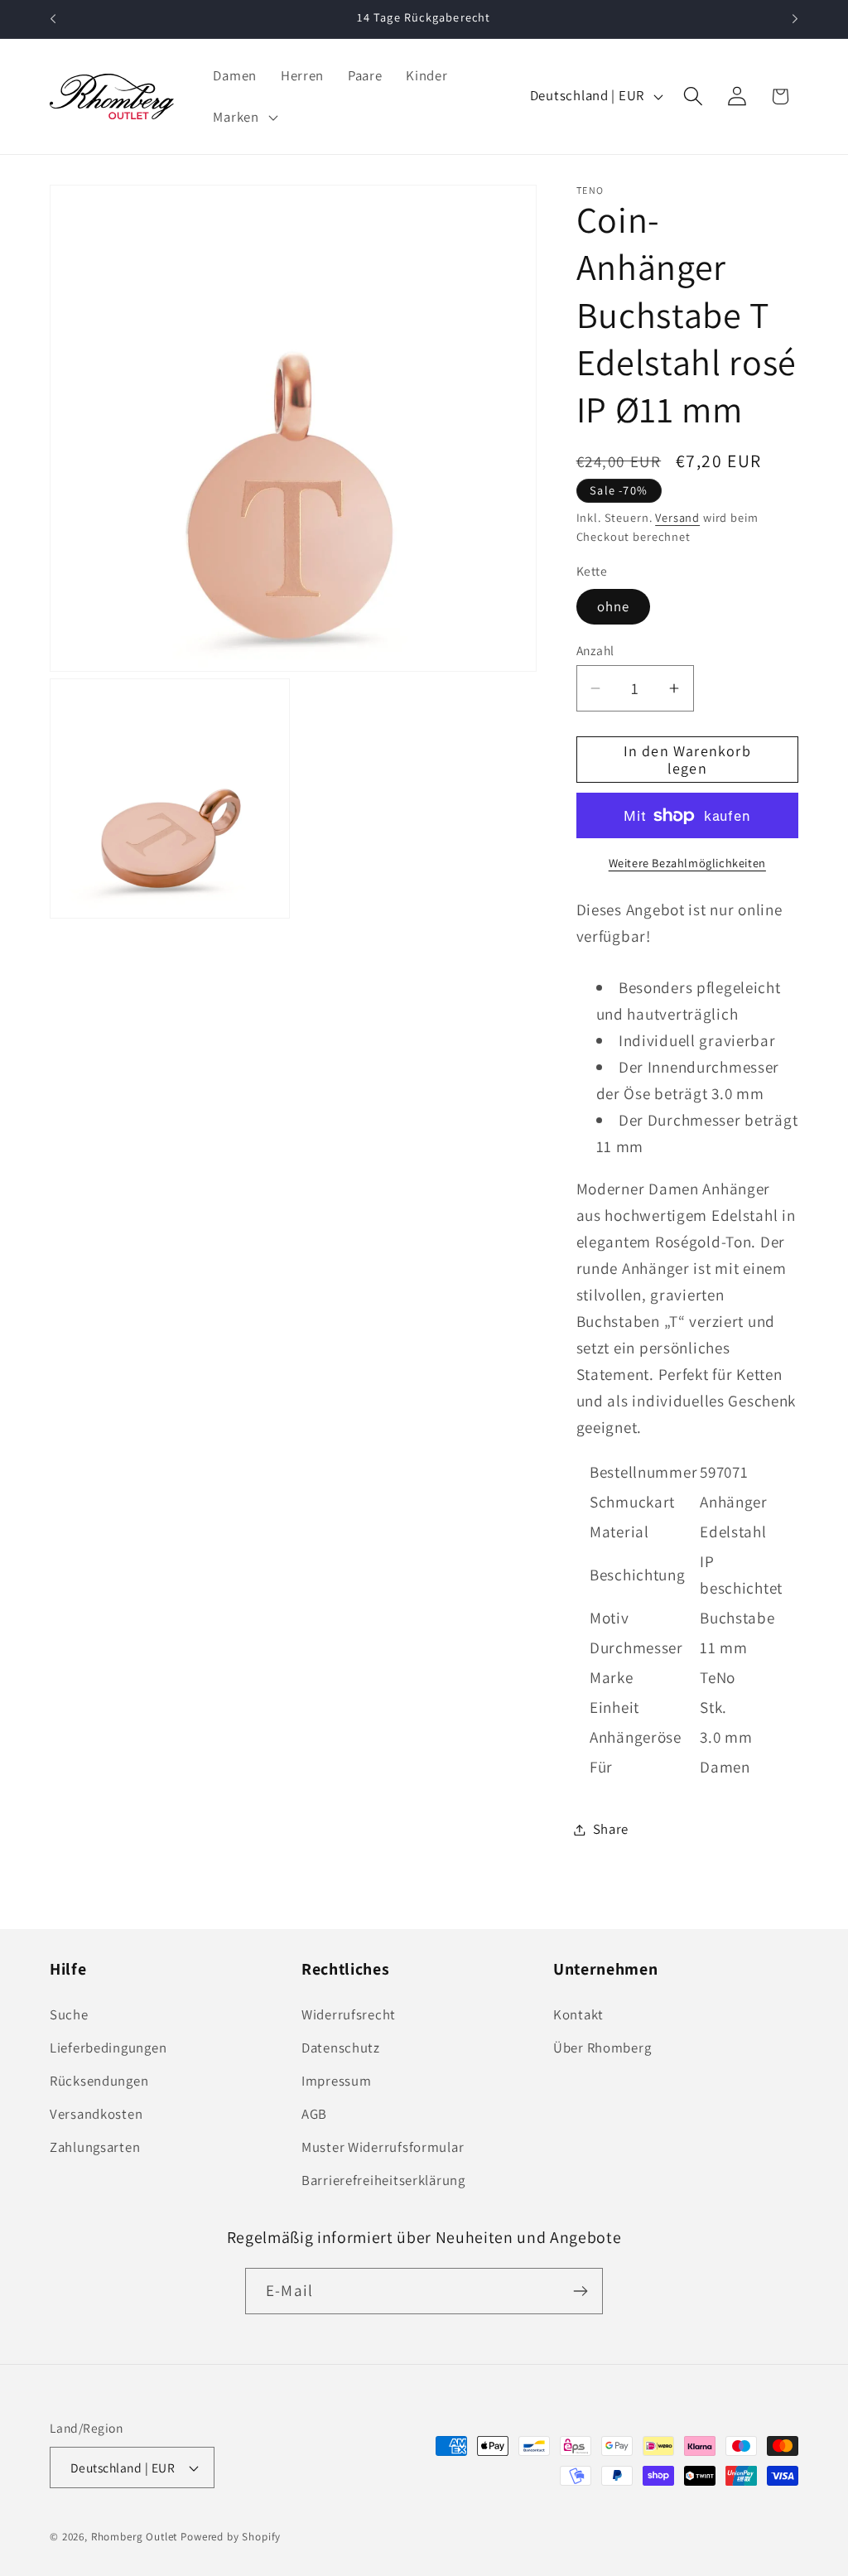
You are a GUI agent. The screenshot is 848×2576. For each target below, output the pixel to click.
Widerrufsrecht (349, 2014)
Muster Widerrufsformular (383, 2147)
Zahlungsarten (95, 2147)
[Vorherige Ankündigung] (53, 19)
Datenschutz (341, 2048)
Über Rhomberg (602, 2048)
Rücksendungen (99, 2081)
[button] (243, 117)
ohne (614, 606)
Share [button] (611, 1829)
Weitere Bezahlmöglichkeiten (687, 863)
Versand (677, 517)
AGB (314, 2114)
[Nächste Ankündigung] (795, 19)
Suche (69, 2014)
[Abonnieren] (580, 2291)
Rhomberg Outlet (135, 2537)
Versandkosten (96, 2114)
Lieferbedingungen (108, 2048)
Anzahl (595, 650)
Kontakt (578, 2014)
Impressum (336, 2081)
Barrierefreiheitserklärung (383, 2180)
